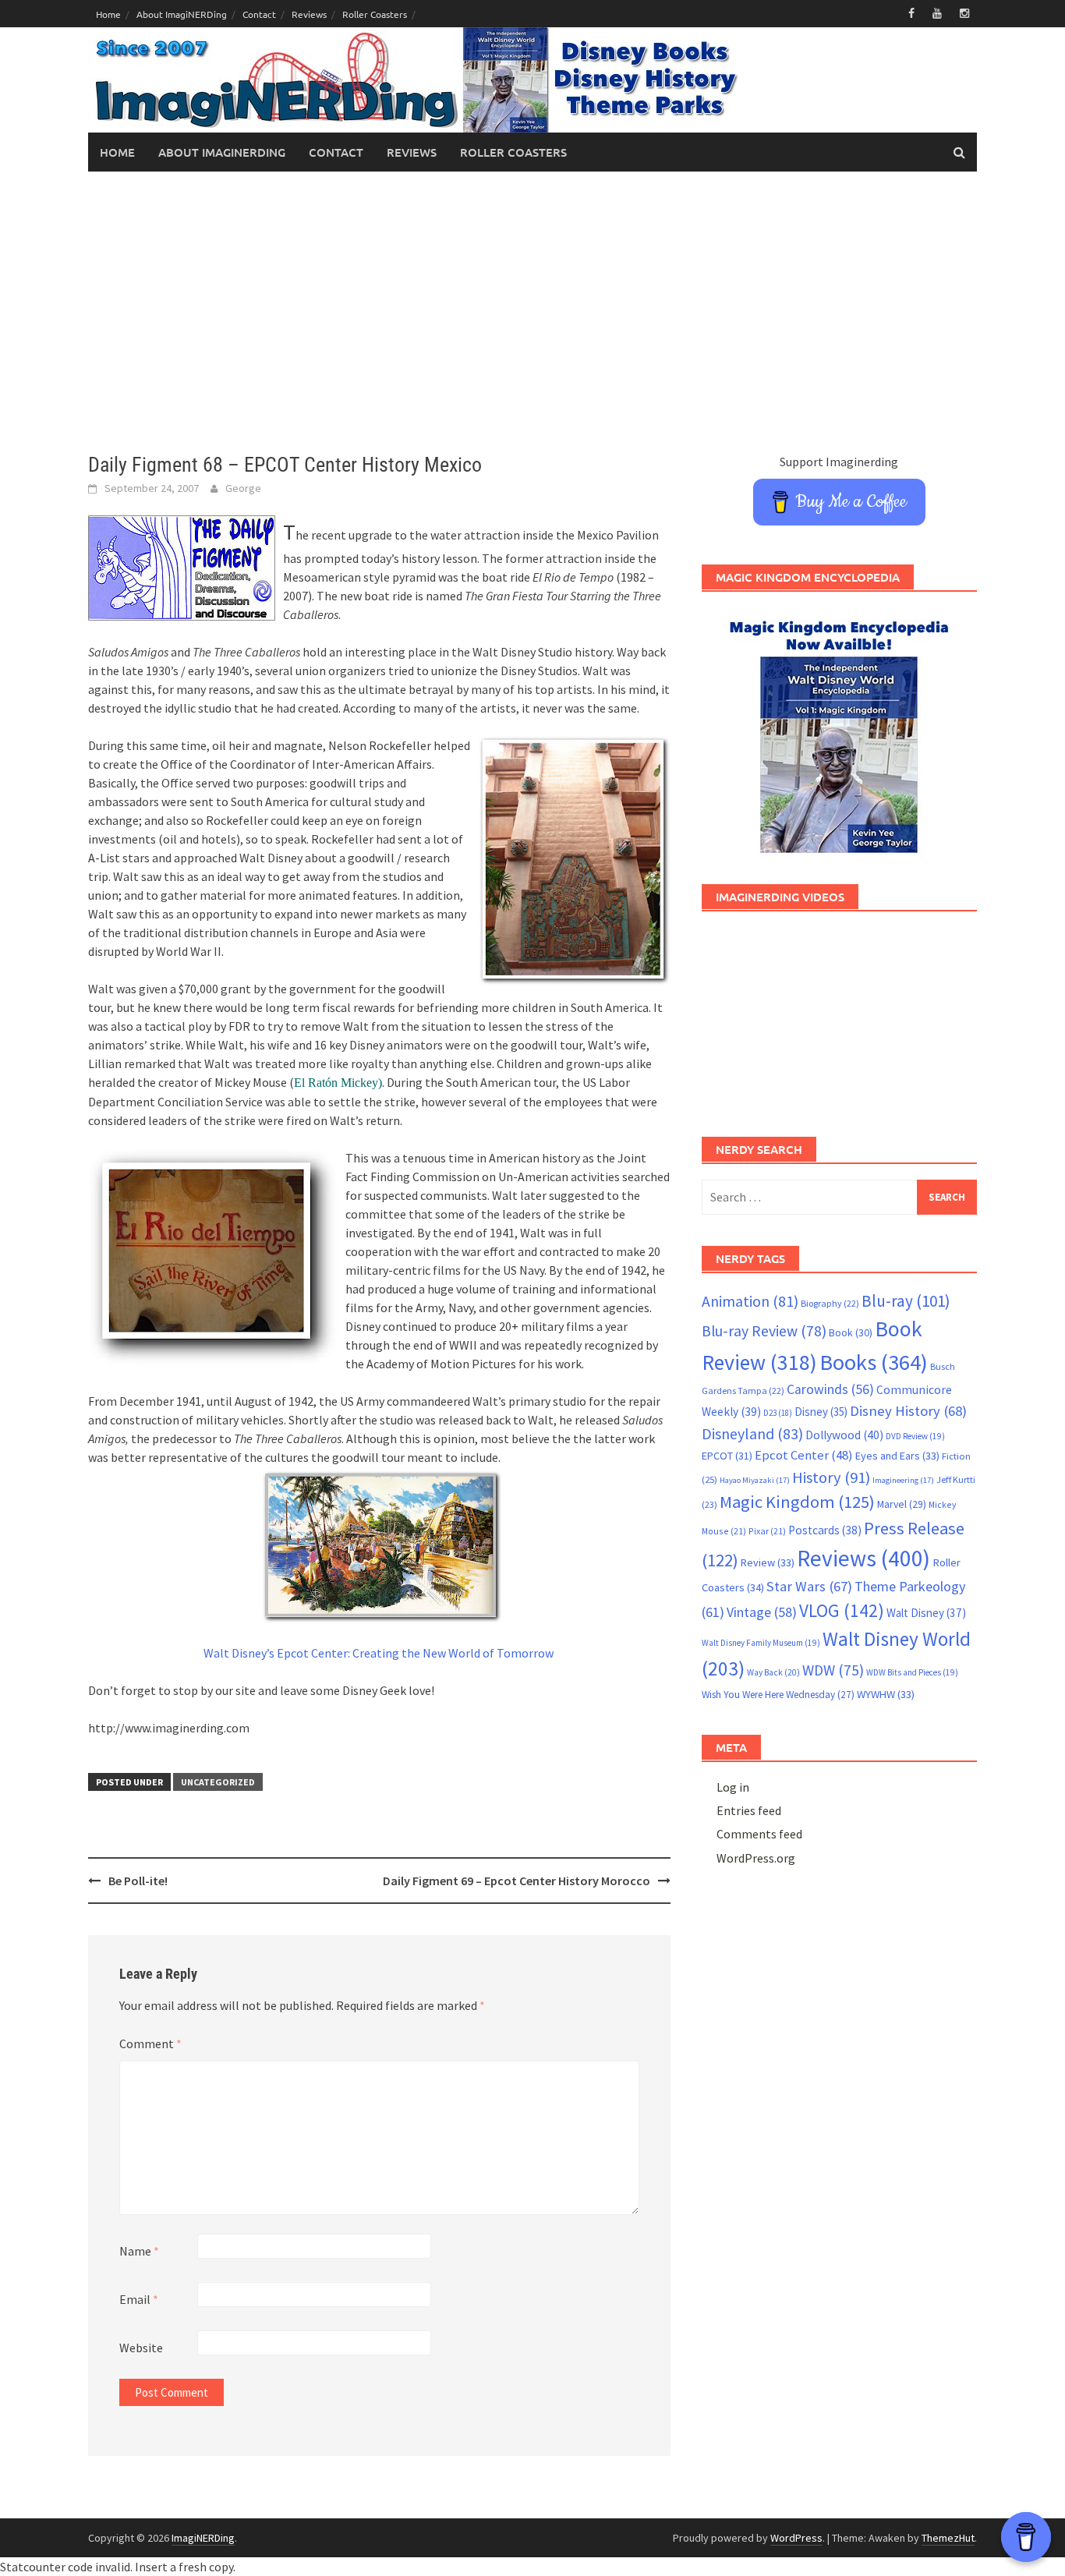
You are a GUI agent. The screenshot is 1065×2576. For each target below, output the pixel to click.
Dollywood (844, 1435)
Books (874, 1362)
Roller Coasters (375, 14)
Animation (750, 1301)
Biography (830, 1303)
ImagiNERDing (203, 2538)
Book (851, 1332)
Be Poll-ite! (138, 1881)
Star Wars (809, 1586)
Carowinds (830, 1389)
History (831, 1477)
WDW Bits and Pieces (912, 1672)
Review (768, 1562)
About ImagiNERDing (182, 14)
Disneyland (752, 1433)
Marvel (902, 1504)
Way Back (773, 1672)
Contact (259, 14)
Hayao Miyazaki (755, 1480)
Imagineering (903, 1480)
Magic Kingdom (797, 1502)
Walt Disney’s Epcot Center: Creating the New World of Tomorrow (379, 1653)
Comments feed (759, 1834)
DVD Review (915, 1436)
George (243, 488)
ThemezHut (948, 2538)
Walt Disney (926, 1613)
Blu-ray (906, 1301)
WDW (833, 1670)
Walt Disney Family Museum (761, 1643)
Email (139, 2299)
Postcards (825, 1530)
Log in (733, 1787)
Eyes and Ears (897, 1456)
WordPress (796, 2538)
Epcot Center (804, 1455)
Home (108, 14)
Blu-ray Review (764, 1331)
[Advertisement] (532, 312)
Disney (821, 1412)
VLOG (842, 1610)
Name (139, 2251)
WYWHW (886, 1694)
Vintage (762, 1612)
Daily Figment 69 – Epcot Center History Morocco (517, 1881)
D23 (778, 1413)
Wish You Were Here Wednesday (778, 1695)
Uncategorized (218, 1782)
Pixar (767, 1531)
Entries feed (749, 1810)
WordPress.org (756, 1858)
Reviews (309, 14)
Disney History (908, 1411)
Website (141, 2348)
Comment (150, 2043)
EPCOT (727, 1456)
